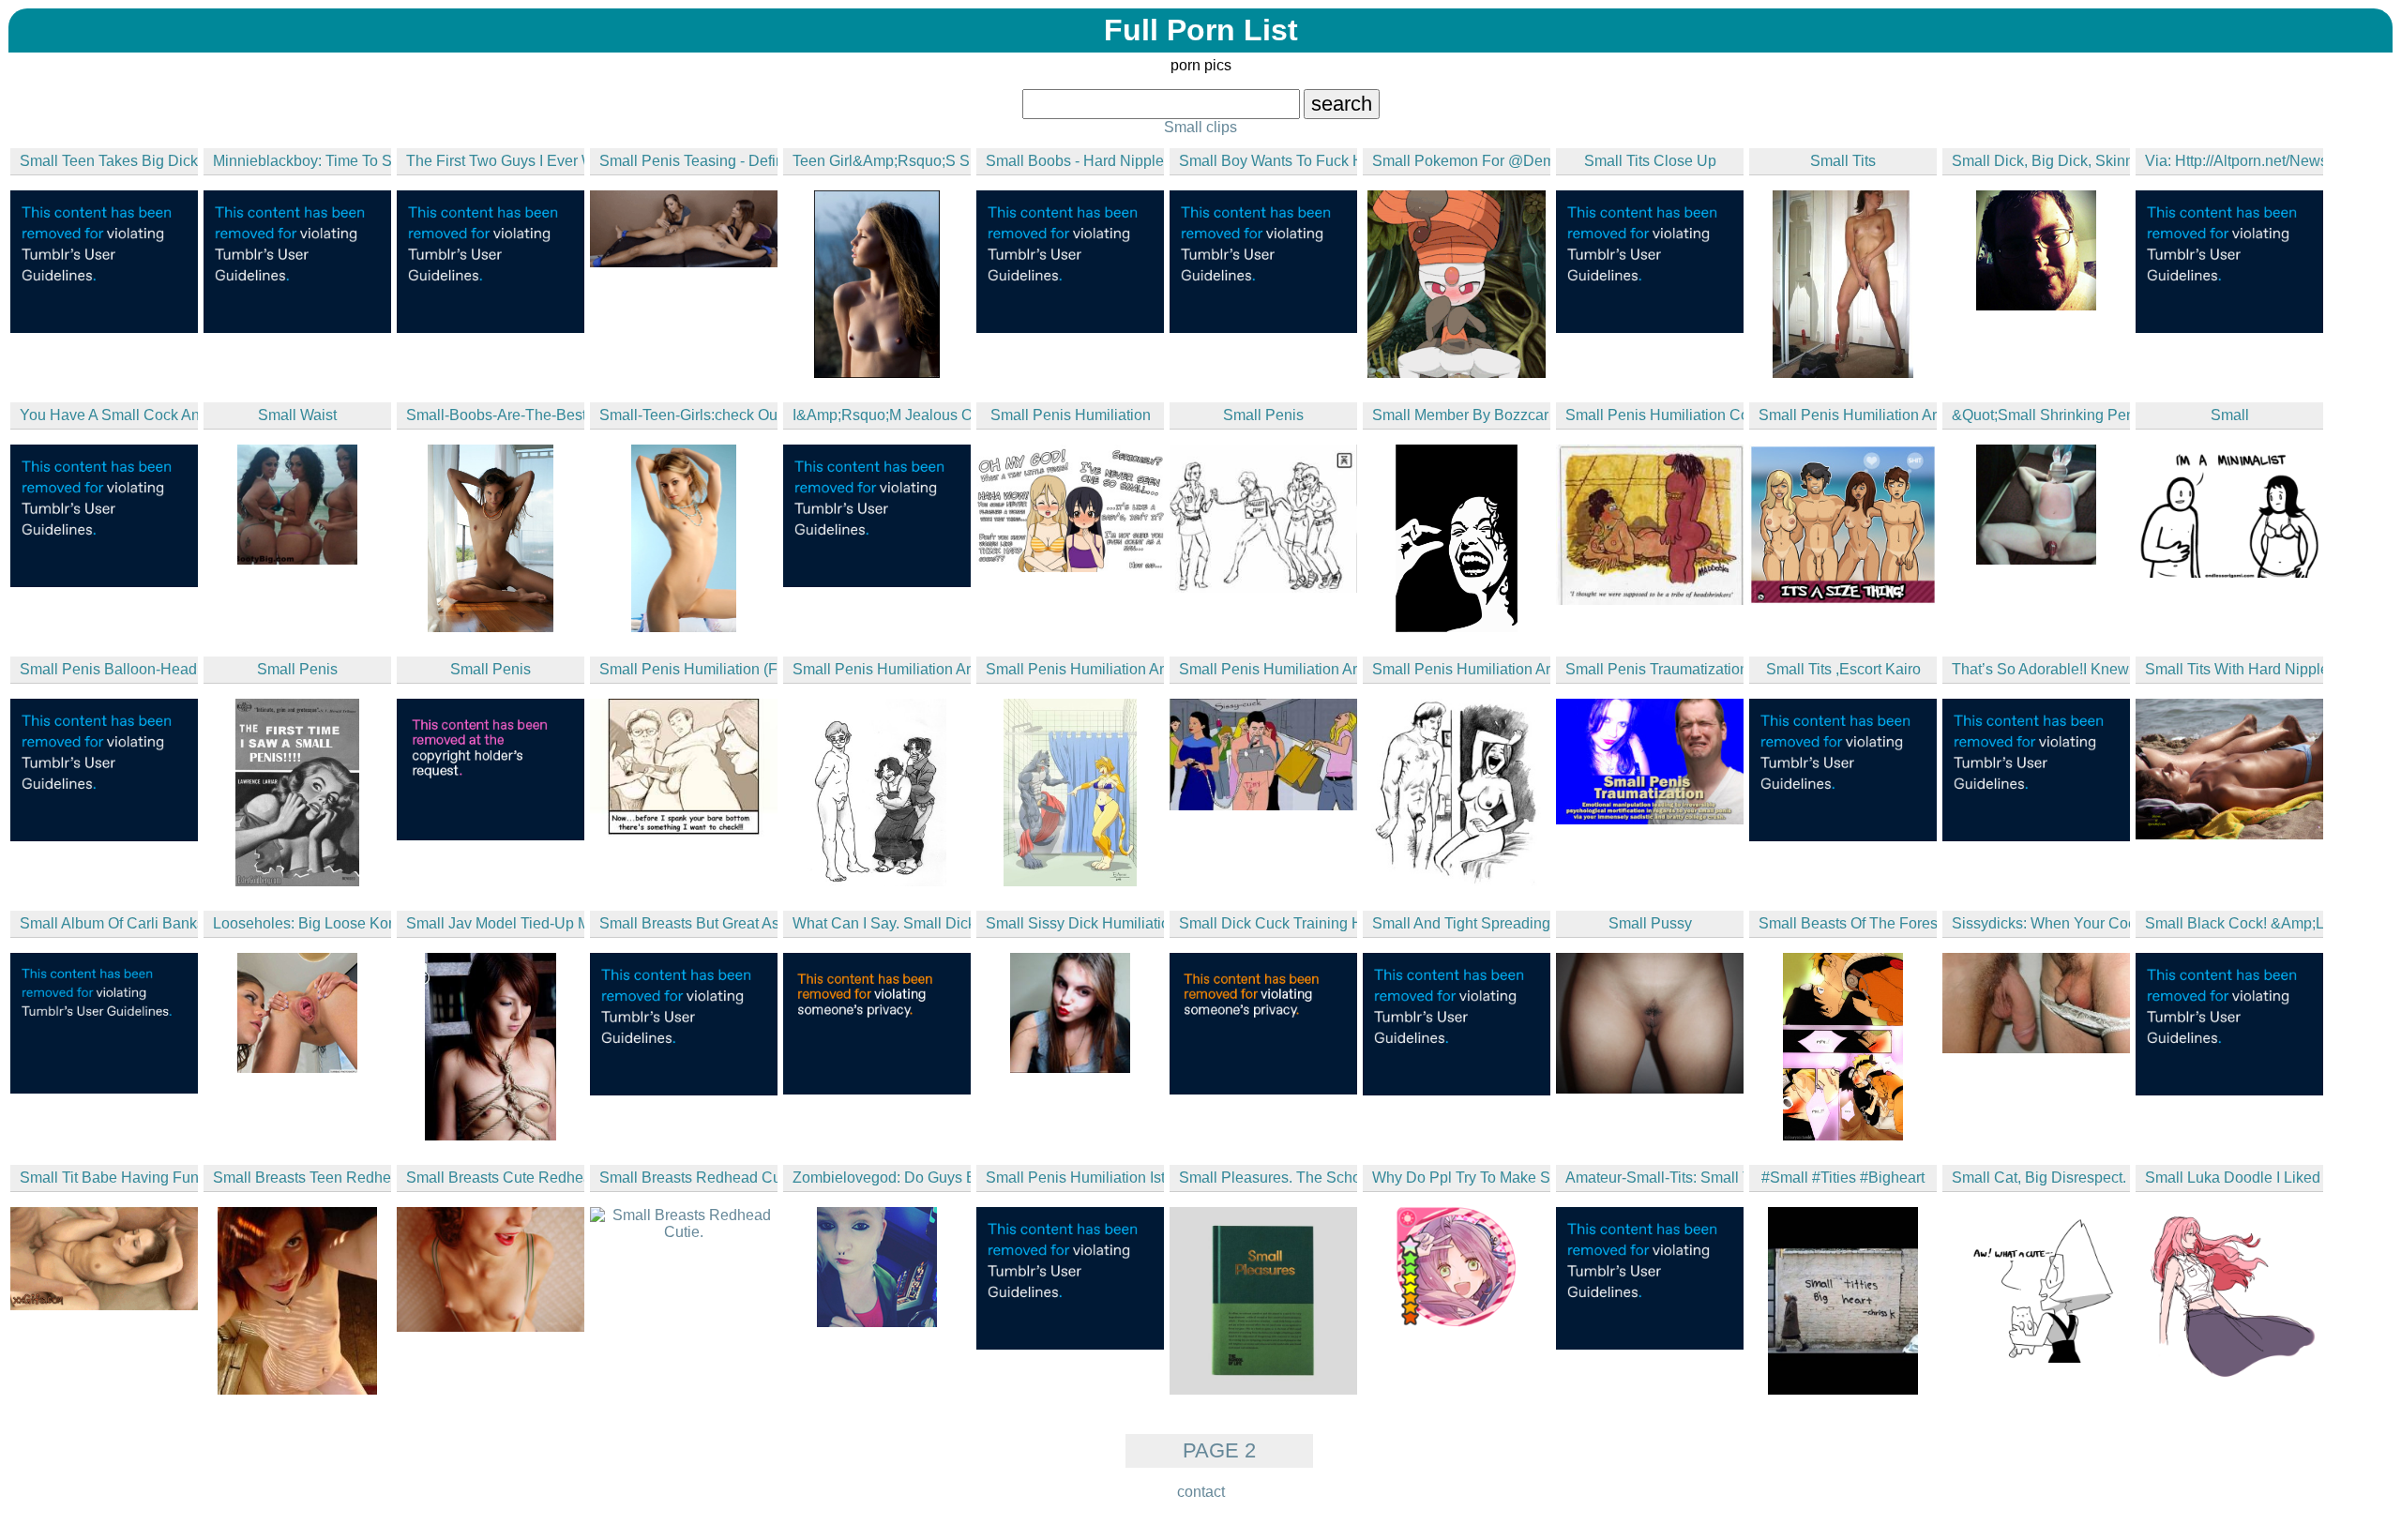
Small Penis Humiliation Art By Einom (1075, 669)
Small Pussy (1650, 923)
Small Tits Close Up (1650, 161)
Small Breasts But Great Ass (688, 923)
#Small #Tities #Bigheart (1843, 1178)
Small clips (1200, 127)
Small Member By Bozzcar (1460, 415)
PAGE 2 (1219, 1450)
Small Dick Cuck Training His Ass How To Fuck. (1268, 923)
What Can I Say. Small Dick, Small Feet (882, 923)
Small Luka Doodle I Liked (2233, 1178)
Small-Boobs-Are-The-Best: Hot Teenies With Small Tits (495, 415)
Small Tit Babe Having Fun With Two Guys (109, 1178)
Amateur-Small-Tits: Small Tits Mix (1654, 1178)
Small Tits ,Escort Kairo (1843, 669)
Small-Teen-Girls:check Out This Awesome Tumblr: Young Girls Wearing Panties (688, 415)
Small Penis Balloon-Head (108, 669)
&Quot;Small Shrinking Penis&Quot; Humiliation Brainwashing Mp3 (2041, 415)
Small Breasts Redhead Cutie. (688, 1178)
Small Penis (1263, 415)
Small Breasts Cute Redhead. (495, 1178)
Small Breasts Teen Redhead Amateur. (302, 1178)
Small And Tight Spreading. (1461, 923)
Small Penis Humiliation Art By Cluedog (1461, 669)
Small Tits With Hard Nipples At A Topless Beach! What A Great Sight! (2234, 669)
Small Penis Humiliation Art (1268, 669)
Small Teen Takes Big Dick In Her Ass (109, 161)
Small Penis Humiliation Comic (1654, 415)
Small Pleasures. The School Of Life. (1268, 1178)
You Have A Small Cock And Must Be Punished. (109, 415)
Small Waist (297, 415)
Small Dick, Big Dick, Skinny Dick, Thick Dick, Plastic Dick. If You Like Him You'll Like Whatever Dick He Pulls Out (2041, 161)
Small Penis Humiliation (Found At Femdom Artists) (688, 669)
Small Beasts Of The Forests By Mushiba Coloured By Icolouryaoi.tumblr (1848, 923)
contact (1201, 1492)
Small (2230, 415)
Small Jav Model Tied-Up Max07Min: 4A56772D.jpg (495, 923)
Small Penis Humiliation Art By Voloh (882, 669)
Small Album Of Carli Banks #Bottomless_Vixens (109, 923)
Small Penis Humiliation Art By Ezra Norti (1848, 415)
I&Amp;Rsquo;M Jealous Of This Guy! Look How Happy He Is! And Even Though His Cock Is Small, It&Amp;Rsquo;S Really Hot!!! (882, 415)
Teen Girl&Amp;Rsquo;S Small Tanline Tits (882, 161)
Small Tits (1843, 161)
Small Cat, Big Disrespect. (2039, 1178)
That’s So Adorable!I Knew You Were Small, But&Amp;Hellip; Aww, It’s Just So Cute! (2041, 669)
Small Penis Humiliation (1071, 415)
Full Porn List (1201, 30)
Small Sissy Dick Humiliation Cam (1075, 923)
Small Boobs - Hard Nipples (1075, 161)
